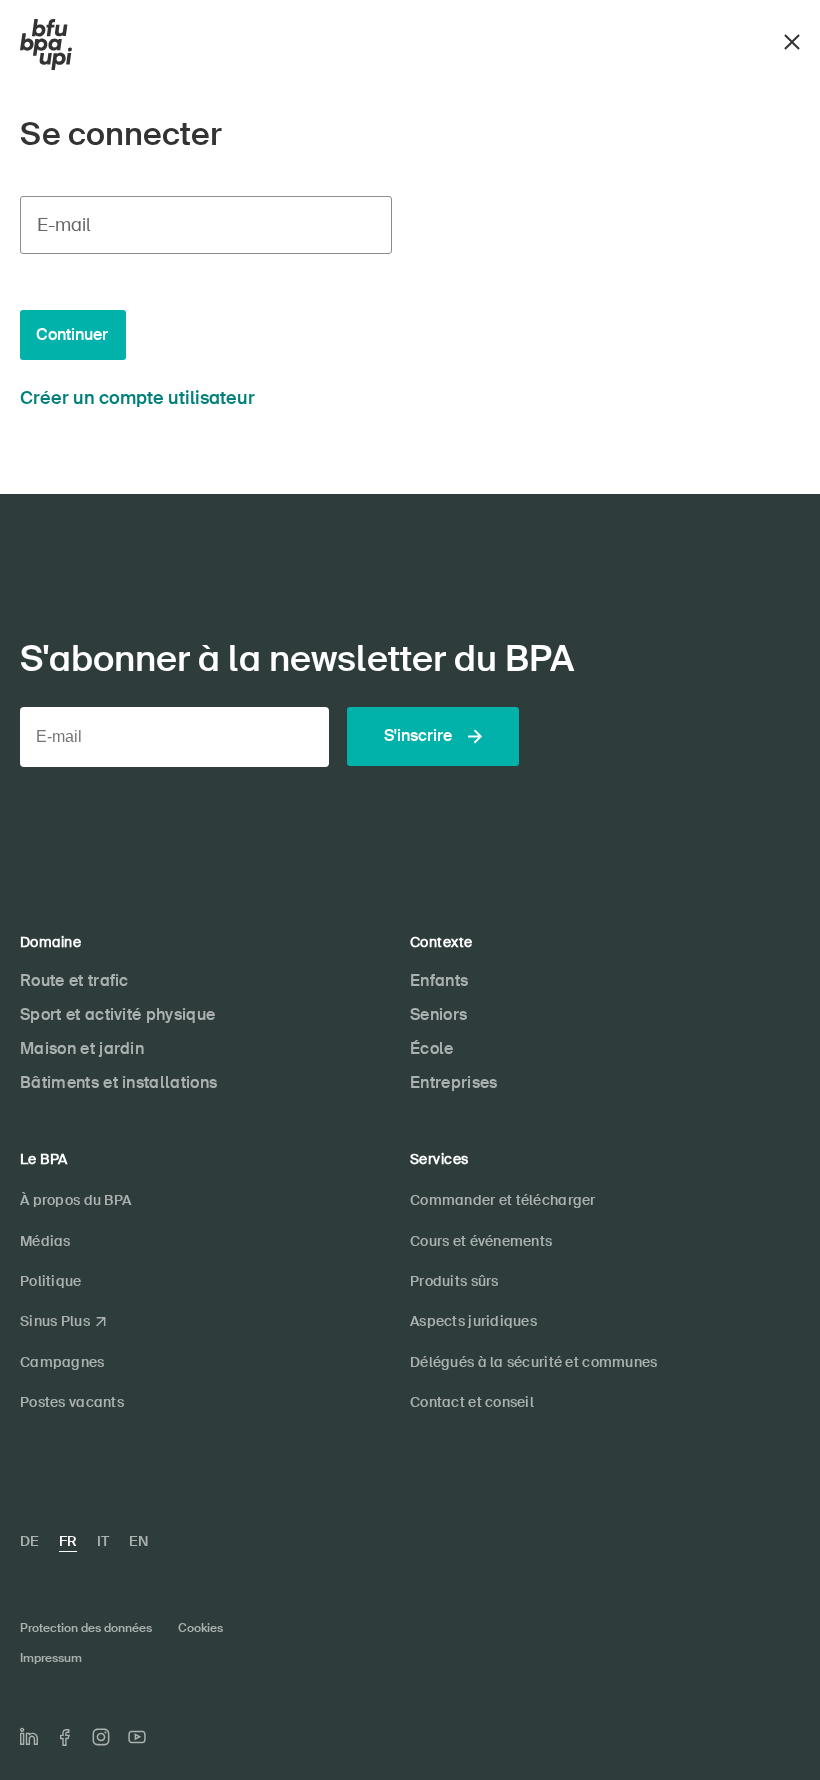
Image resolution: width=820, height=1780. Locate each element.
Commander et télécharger (503, 1200)
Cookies (200, 1628)
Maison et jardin (82, 1048)
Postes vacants (72, 1402)
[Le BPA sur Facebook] (65, 1737)
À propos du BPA (75, 1200)
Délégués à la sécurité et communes (534, 1362)
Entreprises (454, 1082)
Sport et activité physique (117, 1014)
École (432, 1048)
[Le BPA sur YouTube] (137, 1737)
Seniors (438, 1014)
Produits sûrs (454, 1281)
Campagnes (62, 1362)
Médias (45, 1241)
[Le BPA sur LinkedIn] (29, 1737)
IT (103, 1541)
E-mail (63, 225)
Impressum (51, 1658)
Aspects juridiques (473, 1321)
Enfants (439, 980)
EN (138, 1541)
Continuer (72, 334)
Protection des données (86, 1628)
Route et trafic (74, 980)
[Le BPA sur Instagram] (101, 1737)
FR (68, 1541)
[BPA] (46, 45)
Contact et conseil (472, 1402)
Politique (51, 1281)
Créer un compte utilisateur (137, 398)
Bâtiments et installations (118, 1082)
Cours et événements (481, 1241)
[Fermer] (792, 39)
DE (29, 1541)
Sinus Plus (55, 1321)
